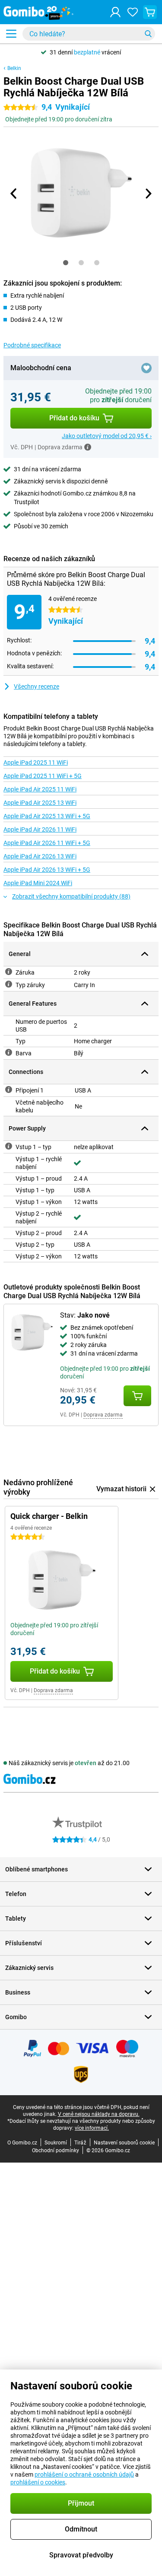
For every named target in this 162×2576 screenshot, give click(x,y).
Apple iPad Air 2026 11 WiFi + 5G (47, 843)
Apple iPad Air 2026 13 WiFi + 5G (47, 870)
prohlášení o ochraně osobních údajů (84, 2474)
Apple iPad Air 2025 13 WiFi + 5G (47, 816)
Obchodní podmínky (56, 2150)
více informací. (92, 2128)
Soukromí (56, 2143)
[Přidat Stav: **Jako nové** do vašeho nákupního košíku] (137, 1396)
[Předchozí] (14, 194)
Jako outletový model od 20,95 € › (107, 436)
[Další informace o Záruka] (9, 972)
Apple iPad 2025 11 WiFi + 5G (43, 776)
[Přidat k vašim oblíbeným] (146, 368)
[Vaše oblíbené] (133, 12)
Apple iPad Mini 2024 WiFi (38, 883)
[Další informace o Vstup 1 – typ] (9, 1146)
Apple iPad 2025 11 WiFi (36, 762)
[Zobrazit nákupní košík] (150, 12)
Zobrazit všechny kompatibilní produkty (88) (71, 896)
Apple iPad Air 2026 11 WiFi (40, 829)
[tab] (66, 263)
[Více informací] (88, 447)
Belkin (14, 68)
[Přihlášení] (115, 12)
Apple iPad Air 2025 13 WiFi (40, 803)
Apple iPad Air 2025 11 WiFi (40, 789)
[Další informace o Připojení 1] (9, 1089)
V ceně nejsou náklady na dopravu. (99, 2114)
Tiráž (80, 2143)
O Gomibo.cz (22, 2143)
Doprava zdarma (103, 1415)
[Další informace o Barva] (9, 1052)
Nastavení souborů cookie (124, 2143)
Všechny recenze (37, 686)
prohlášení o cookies (38, 2482)
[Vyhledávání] (148, 34)
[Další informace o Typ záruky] (9, 984)
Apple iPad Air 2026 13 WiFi (40, 856)
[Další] (148, 194)
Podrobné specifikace (32, 345)
